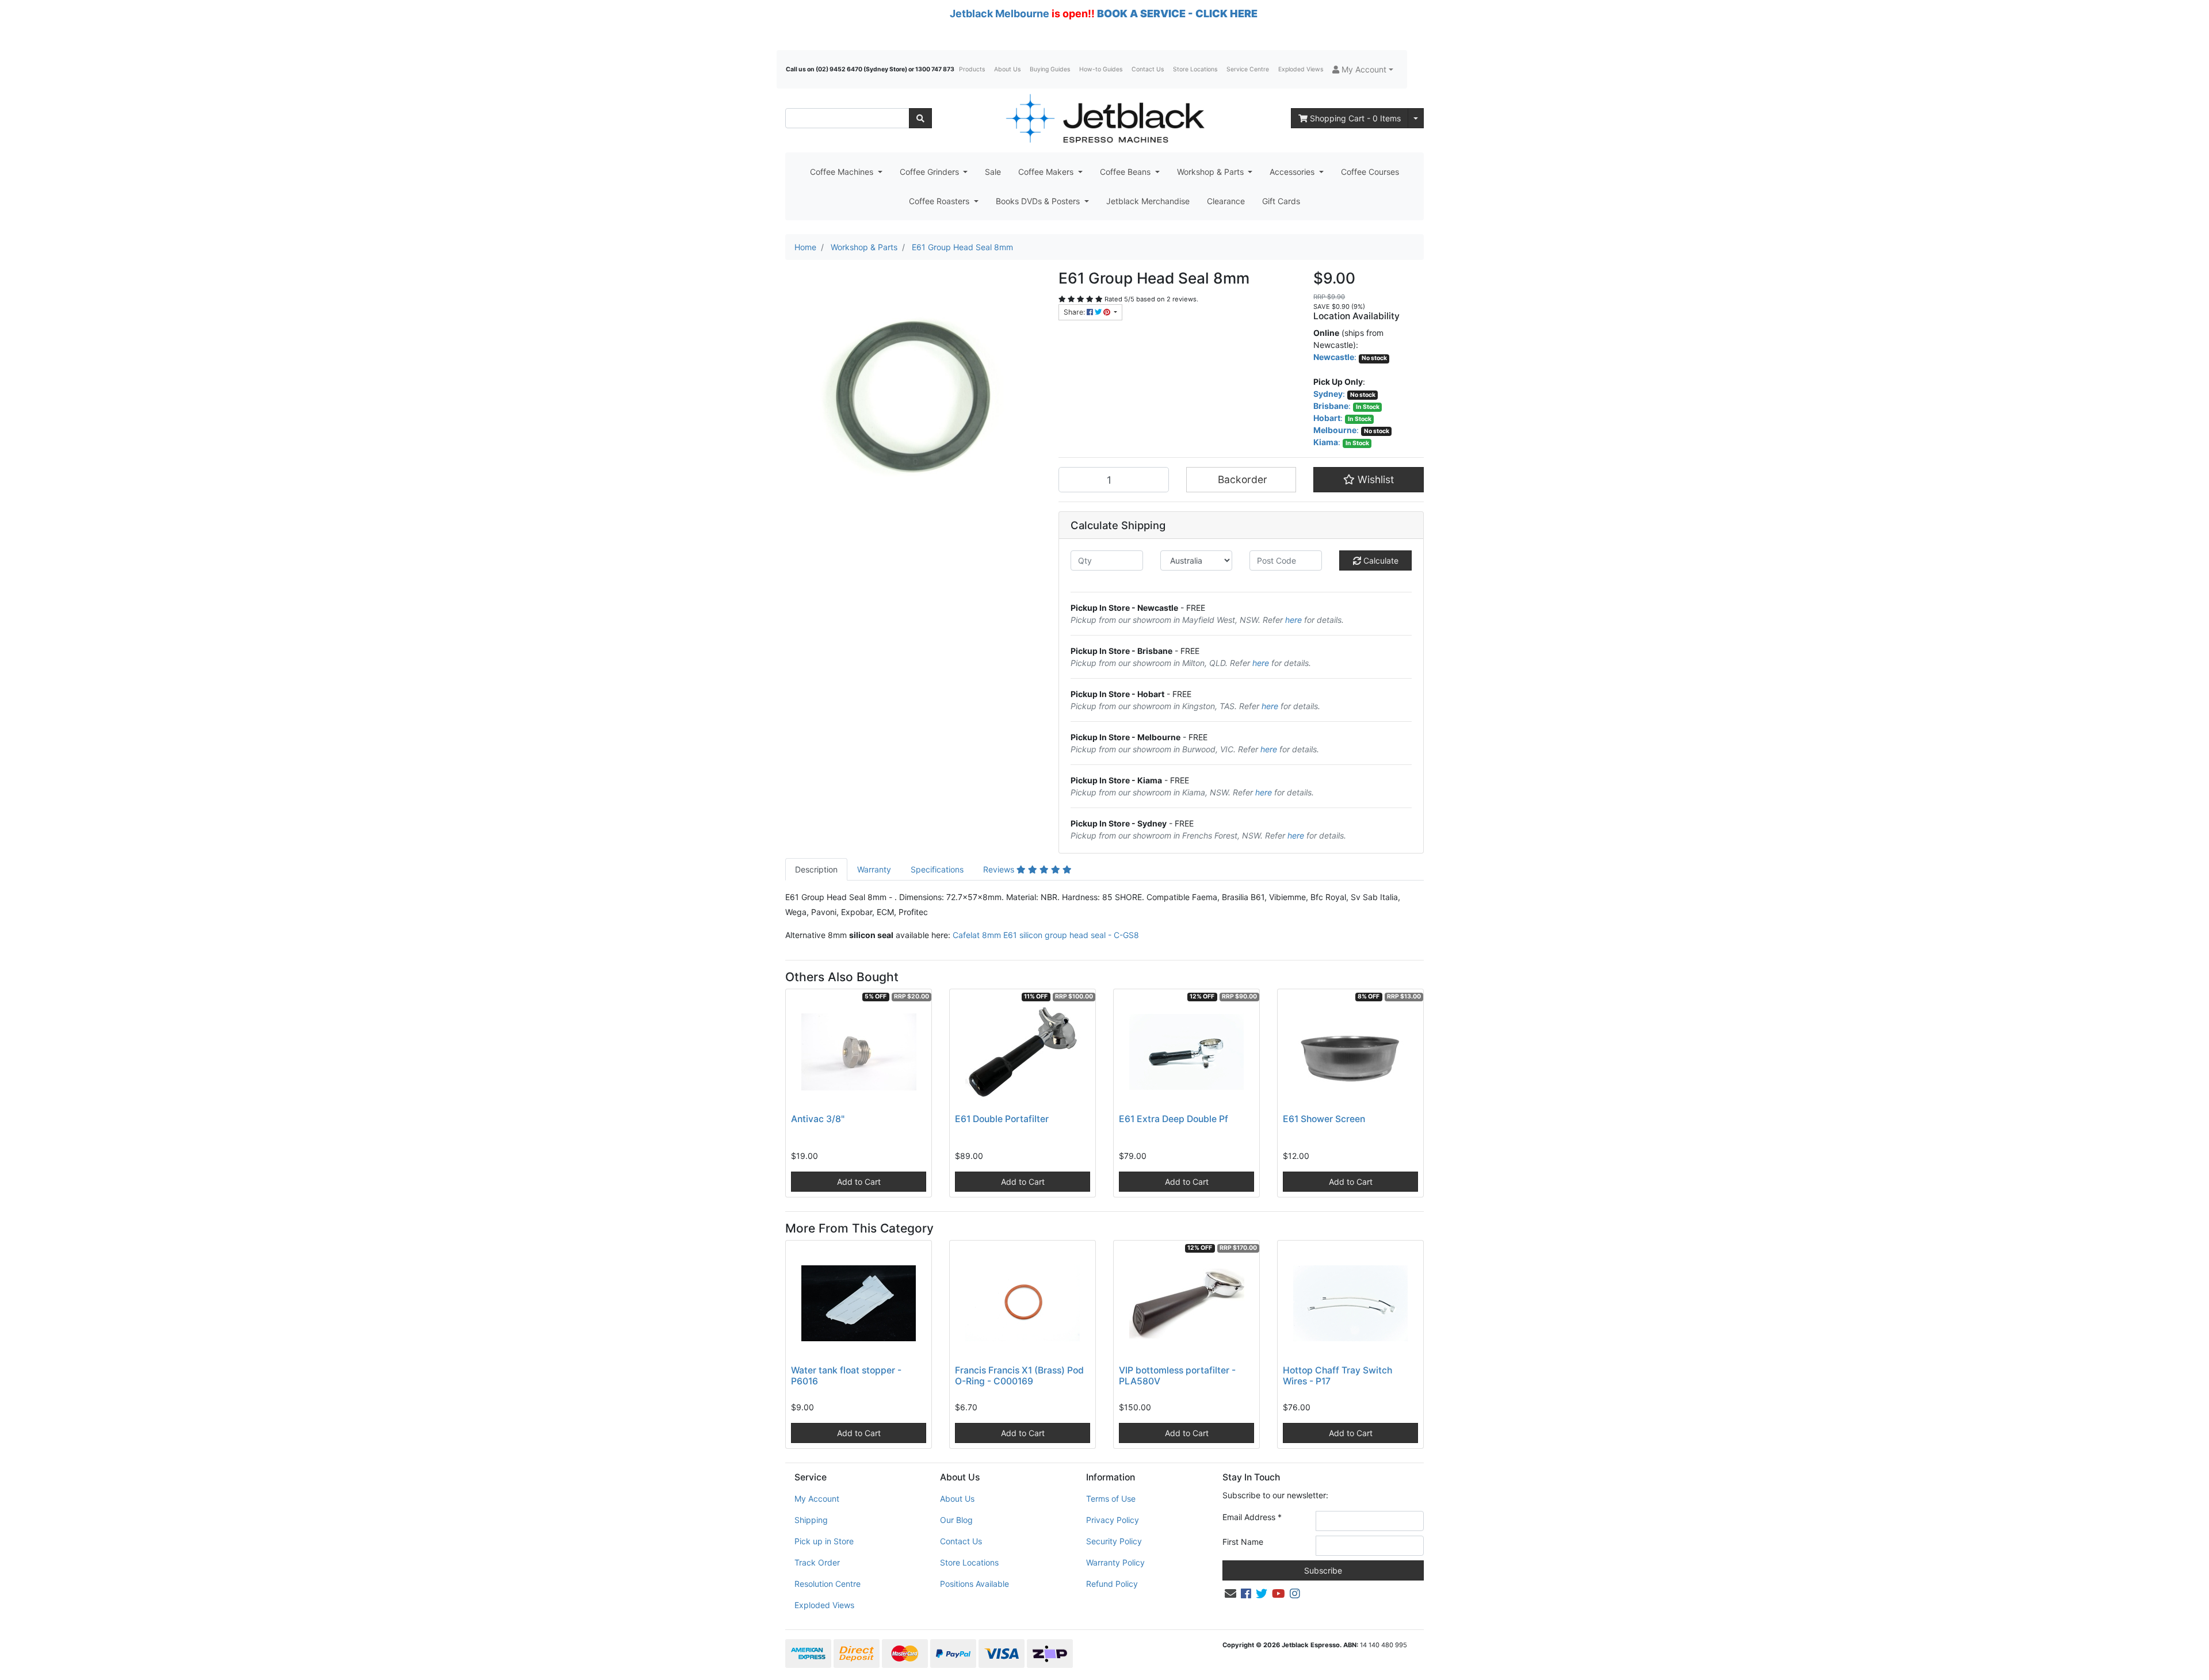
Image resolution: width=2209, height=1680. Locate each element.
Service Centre (1248, 69)
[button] (1363, 69)
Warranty (874, 869)
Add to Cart (859, 1182)
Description (816, 869)
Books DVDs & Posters (1039, 201)
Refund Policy (1112, 1584)
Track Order (817, 1562)
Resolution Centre (828, 1584)
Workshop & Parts (1211, 172)
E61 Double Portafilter (1002, 1119)
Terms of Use (1111, 1499)
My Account (817, 1499)
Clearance (1226, 201)
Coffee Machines (843, 172)
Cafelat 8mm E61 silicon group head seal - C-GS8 (1046, 935)
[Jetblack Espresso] (1104, 118)
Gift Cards (1281, 201)
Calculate (1380, 560)
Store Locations (1195, 69)
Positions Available (974, 1584)
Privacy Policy (1113, 1520)
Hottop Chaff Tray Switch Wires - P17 (1337, 1376)
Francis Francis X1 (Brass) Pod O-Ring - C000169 (1019, 1376)
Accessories (1293, 172)
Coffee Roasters (940, 201)
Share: (1075, 312)
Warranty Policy (1115, 1562)
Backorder (1241, 479)
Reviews (1000, 869)
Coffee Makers (1047, 172)
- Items (1355, 118)
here (1293, 620)
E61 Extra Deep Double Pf (1174, 1119)
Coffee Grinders (930, 172)
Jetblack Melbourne (1000, 14)
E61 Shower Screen (1324, 1119)
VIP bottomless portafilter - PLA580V (1177, 1376)
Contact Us (1148, 69)
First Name (1243, 1542)
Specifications (937, 869)
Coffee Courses (1370, 172)
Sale (993, 172)
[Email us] (1230, 1594)
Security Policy (1114, 1541)
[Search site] (920, 118)
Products (972, 69)
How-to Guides (1101, 69)
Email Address (1252, 1517)
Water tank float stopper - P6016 (846, 1376)
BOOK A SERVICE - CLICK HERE (1177, 14)
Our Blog (956, 1520)
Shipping (811, 1520)
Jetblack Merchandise (1148, 201)
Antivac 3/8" (818, 1119)
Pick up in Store (824, 1541)
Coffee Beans (1126, 172)
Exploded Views (1301, 69)
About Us (1007, 69)
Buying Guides (1050, 69)
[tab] (816, 869)
